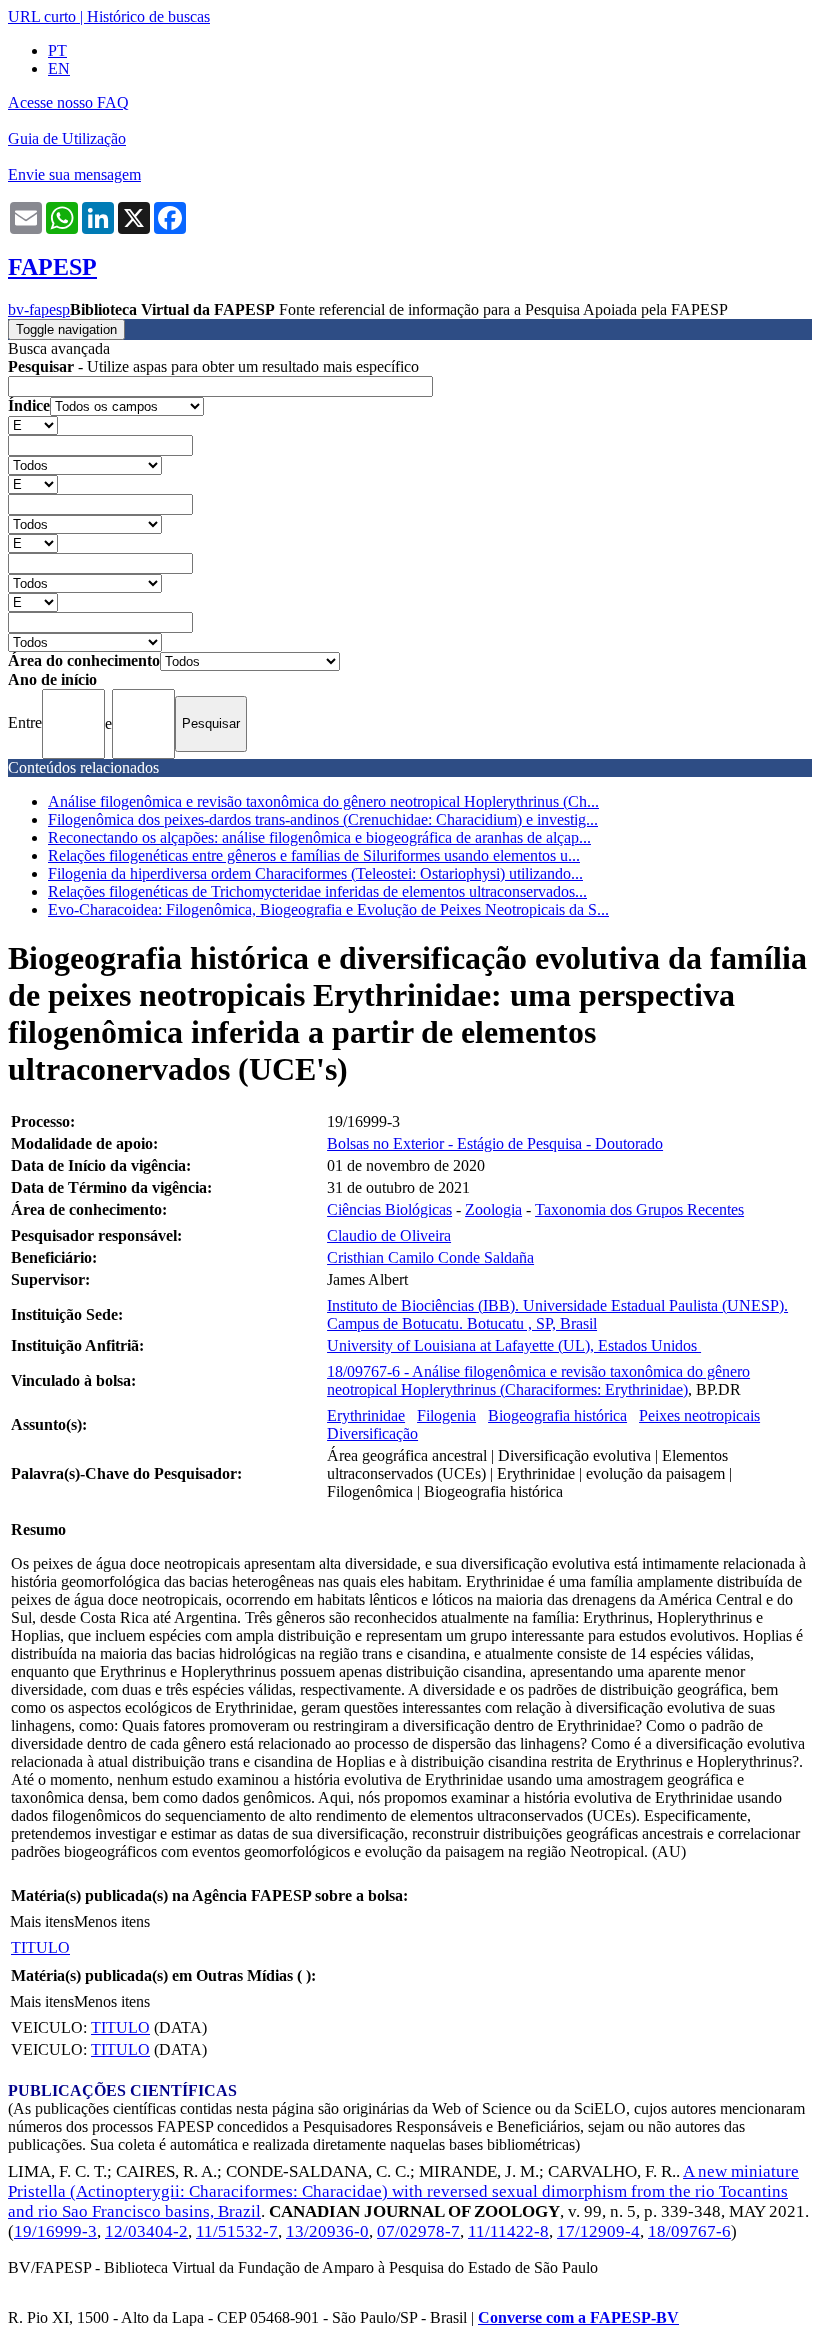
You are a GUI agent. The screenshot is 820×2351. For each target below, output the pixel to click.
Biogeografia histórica (557, 1415)
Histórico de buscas (148, 16)
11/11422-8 (508, 2231)
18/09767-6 (689, 2231)
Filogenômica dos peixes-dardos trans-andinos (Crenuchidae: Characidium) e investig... (323, 819)
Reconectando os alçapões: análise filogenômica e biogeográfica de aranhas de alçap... (319, 837)
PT (57, 50)
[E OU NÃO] (33, 424)
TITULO (40, 1947)
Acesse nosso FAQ (68, 102)
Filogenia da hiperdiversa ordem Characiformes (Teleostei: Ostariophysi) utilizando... (315, 873)
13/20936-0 (327, 2231)
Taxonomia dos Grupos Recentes (639, 1209)
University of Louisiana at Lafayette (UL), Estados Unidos (514, 1345)
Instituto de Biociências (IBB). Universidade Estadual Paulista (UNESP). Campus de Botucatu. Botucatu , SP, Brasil (557, 1314)
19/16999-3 (55, 2231)
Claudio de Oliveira (389, 1235)
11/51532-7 (237, 2231)
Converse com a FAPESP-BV (578, 2317)
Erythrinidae (366, 1415)
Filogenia (446, 1415)
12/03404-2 (146, 2231)
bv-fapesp (39, 309)
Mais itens (42, 1921)
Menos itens (112, 1921)
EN (59, 68)
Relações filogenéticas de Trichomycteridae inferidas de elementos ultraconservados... (317, 891)
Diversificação (372, 1433)
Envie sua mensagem (74, 174)
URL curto (42, 16)
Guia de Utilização (67, 138)
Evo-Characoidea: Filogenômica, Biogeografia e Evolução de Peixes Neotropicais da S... (328, 909)
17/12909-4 (598, 2231)
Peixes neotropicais (699, 1415)
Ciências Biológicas (389, 1209)
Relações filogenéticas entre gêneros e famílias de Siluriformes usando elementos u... (314, 855)
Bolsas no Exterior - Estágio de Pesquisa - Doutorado (495, 1143)
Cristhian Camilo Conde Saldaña (430, 1257)
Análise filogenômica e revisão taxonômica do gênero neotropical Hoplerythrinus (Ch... (323, 801)
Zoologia (493, 1209)
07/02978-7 (418, 2231)
